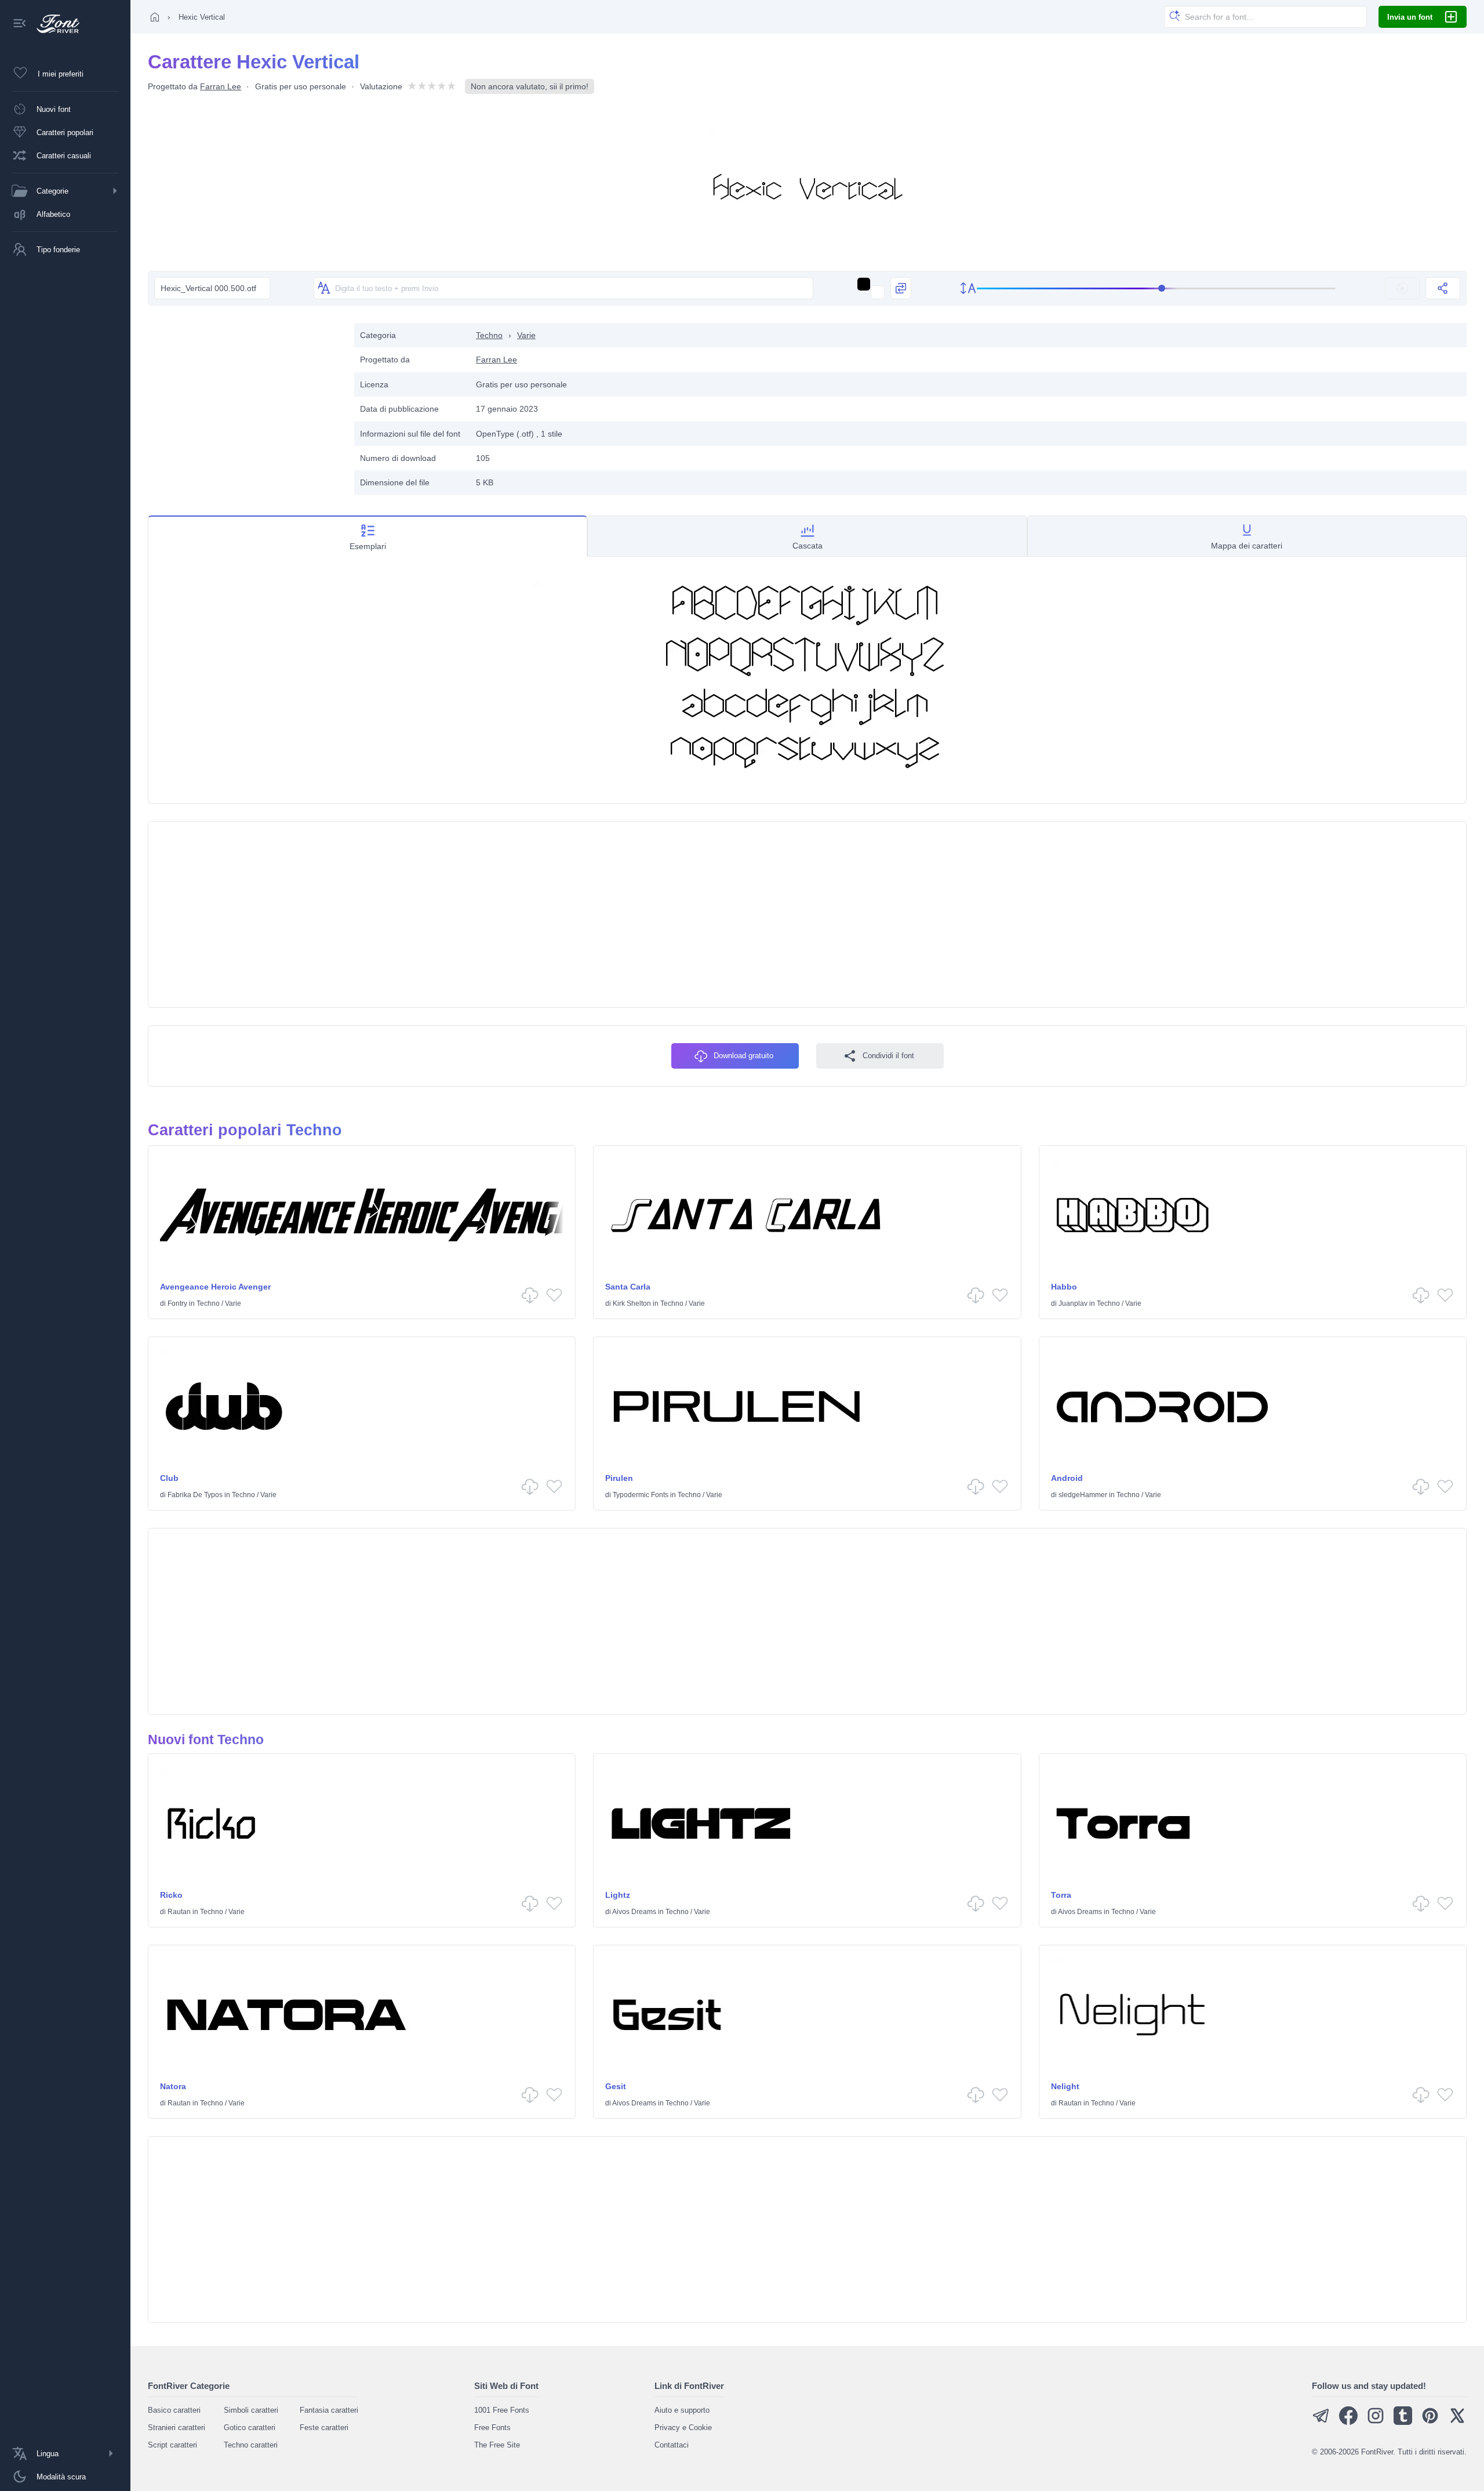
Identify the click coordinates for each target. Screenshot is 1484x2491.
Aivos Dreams (634, 1912)
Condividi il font (888, 1056)
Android (1067, 1478)
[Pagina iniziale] (155, 17)
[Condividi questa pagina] (1443, 288)
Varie (526, 335)
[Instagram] (1376, 2422)
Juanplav (1073, 1303)
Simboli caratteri (251, 2410)
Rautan (179, 1912)
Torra (1061, 1895)
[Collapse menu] (20, 24)
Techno (489, 335)
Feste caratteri (324, 2428)
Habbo (1064, 1287)
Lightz (618, 1895)
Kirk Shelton (632, 1303)
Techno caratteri (251, 2445)
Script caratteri (172, 2445)
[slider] (1156, 288)
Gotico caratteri (250, 2428)
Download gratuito (743, 1056)
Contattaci (672, 2445)
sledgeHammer (1083, 1495)
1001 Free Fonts (502, 2410)
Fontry (177, 1303)
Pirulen (619, 1478)
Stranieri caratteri (177, 2428)
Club (169, 1478)
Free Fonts (492, 2428)
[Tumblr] (1403, 2422)
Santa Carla (628, 1287)
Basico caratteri (174, 2410)
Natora (173, 2086)
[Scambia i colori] (901, 288)
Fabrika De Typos (195, 1495)
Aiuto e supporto (682, 2410)
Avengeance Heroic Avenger (215, 1287)
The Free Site (497, 2445)
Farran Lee (221, 86)
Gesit (616, 2086)
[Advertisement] (245, 404)
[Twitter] (1457, 2422)
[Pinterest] (1430, 2422)
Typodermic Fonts (641, 1495)
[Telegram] (1321, 2422)
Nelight (1065, 2086)
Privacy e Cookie (683, 2428)
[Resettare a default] (1402, 288)
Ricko (171, 1895)
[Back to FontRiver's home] (54, 24)
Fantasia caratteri (329, 2410)
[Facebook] (1348, 2422)
